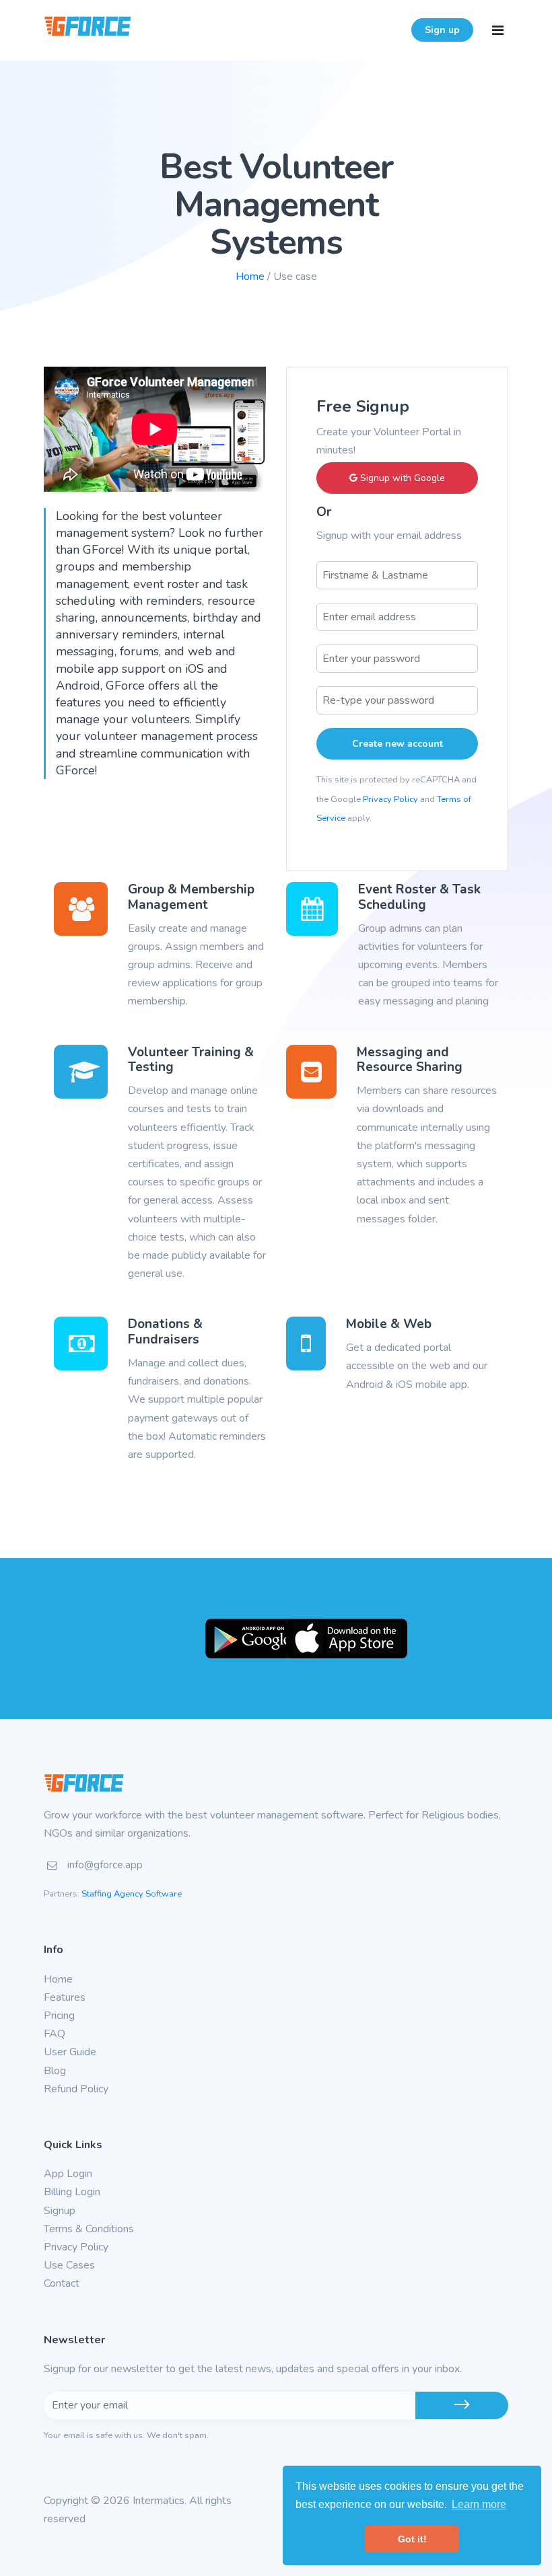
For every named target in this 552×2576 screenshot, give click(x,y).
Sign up (442, 30)
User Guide (70, 2052)
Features (65, 1997)
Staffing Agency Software (132, 1894)
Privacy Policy (390, 799)
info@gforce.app (105, 1865)
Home (250, 277)
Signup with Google (401, 478)
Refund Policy (76, 2089)
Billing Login (72, 2192)
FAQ (55, 2034)
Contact (62, 2283)
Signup (60, 2211)
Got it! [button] (412, 2539)
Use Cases (69, 2265)
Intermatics (159, 2501)
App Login (68, 2174)
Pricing (59, 2016)
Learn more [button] (479, 2504)
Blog (55, 2071)
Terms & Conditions (89, 2229)
